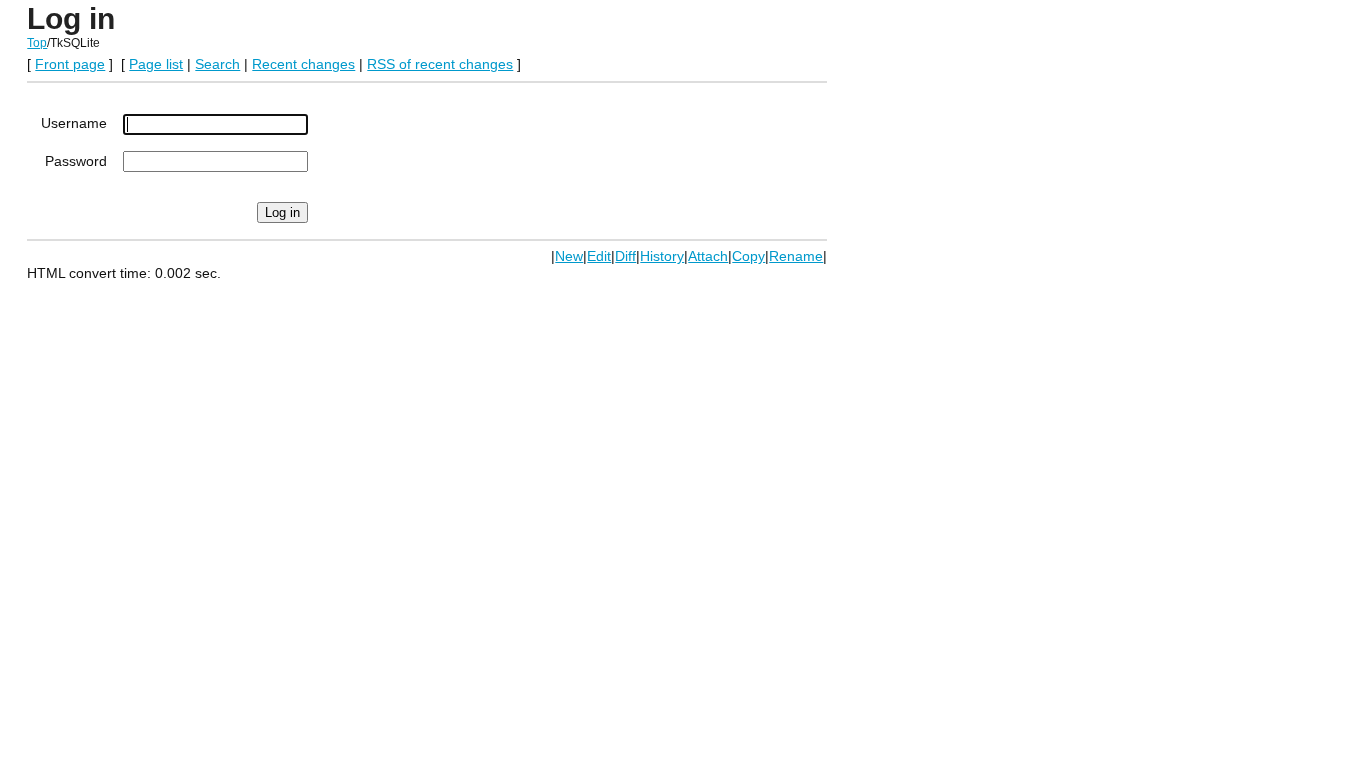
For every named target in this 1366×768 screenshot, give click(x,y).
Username (74, 123)
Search (217, 64)
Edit (599, 256)
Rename (796, 256)
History (662, 256)
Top (37, 43)
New (569, 256)
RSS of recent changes (440, 64)
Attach (708, 256)
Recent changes (303, 64)
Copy (748, 256)
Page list (156, 64)
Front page (70, 64)
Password (76, 161)
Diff (625, 256)
